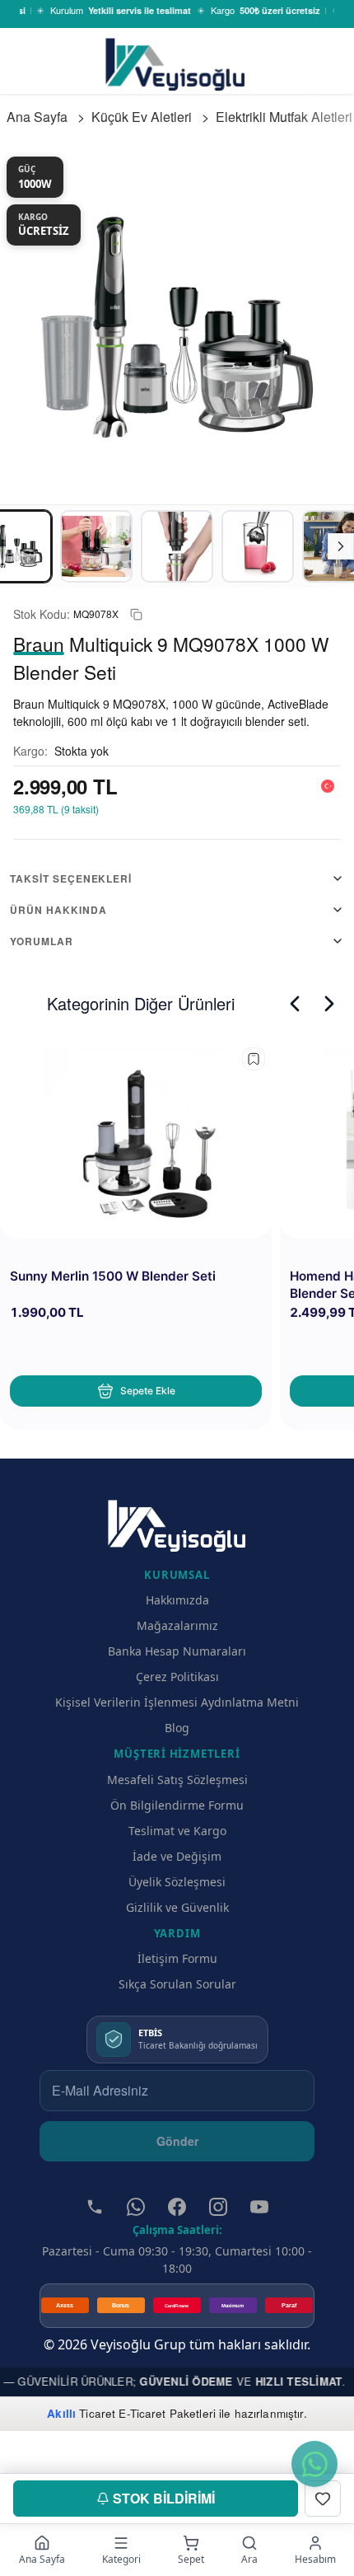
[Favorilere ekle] (254, 1059)
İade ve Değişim (177, 1856)
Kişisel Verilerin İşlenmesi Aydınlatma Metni (177, 1702)
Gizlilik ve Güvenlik (177, 1907)
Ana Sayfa (37, 117)
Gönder (177, 2141)
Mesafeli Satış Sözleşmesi (177, 1780)
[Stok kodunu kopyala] (136, 614)
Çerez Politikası (177, 1677)
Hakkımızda (177, 1600)
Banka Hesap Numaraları (177, 1651)
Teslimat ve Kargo (177, 1831)
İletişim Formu (177, 1958)
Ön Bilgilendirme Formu (177, 1805)
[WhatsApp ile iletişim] (314, 2464)
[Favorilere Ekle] (323, 2499)
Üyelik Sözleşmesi (177, 1882)
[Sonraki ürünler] (329, 1004)
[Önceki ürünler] (295, 1004)
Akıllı (61, 2413)
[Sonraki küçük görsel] (341, 546)
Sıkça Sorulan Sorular (177, 1984)
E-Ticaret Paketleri (167, 2413)
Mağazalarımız (177, 1625)
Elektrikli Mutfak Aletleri (284, 117)
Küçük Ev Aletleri (142, 117)
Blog (177, 1728)
